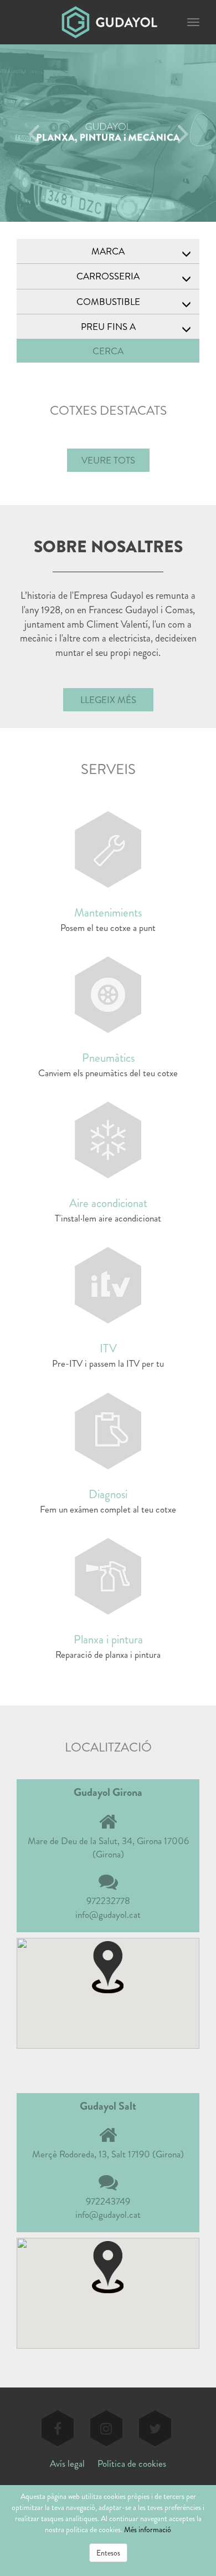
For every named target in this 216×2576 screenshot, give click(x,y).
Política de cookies (132, 2463)
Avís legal (67, 2463)
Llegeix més (108, 700)
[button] (108, 1966)
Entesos (108, 2553)
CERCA (108, 351)
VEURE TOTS (108, 460)
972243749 (108, 2201)
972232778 (108, 1901)
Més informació (148, 2529)
